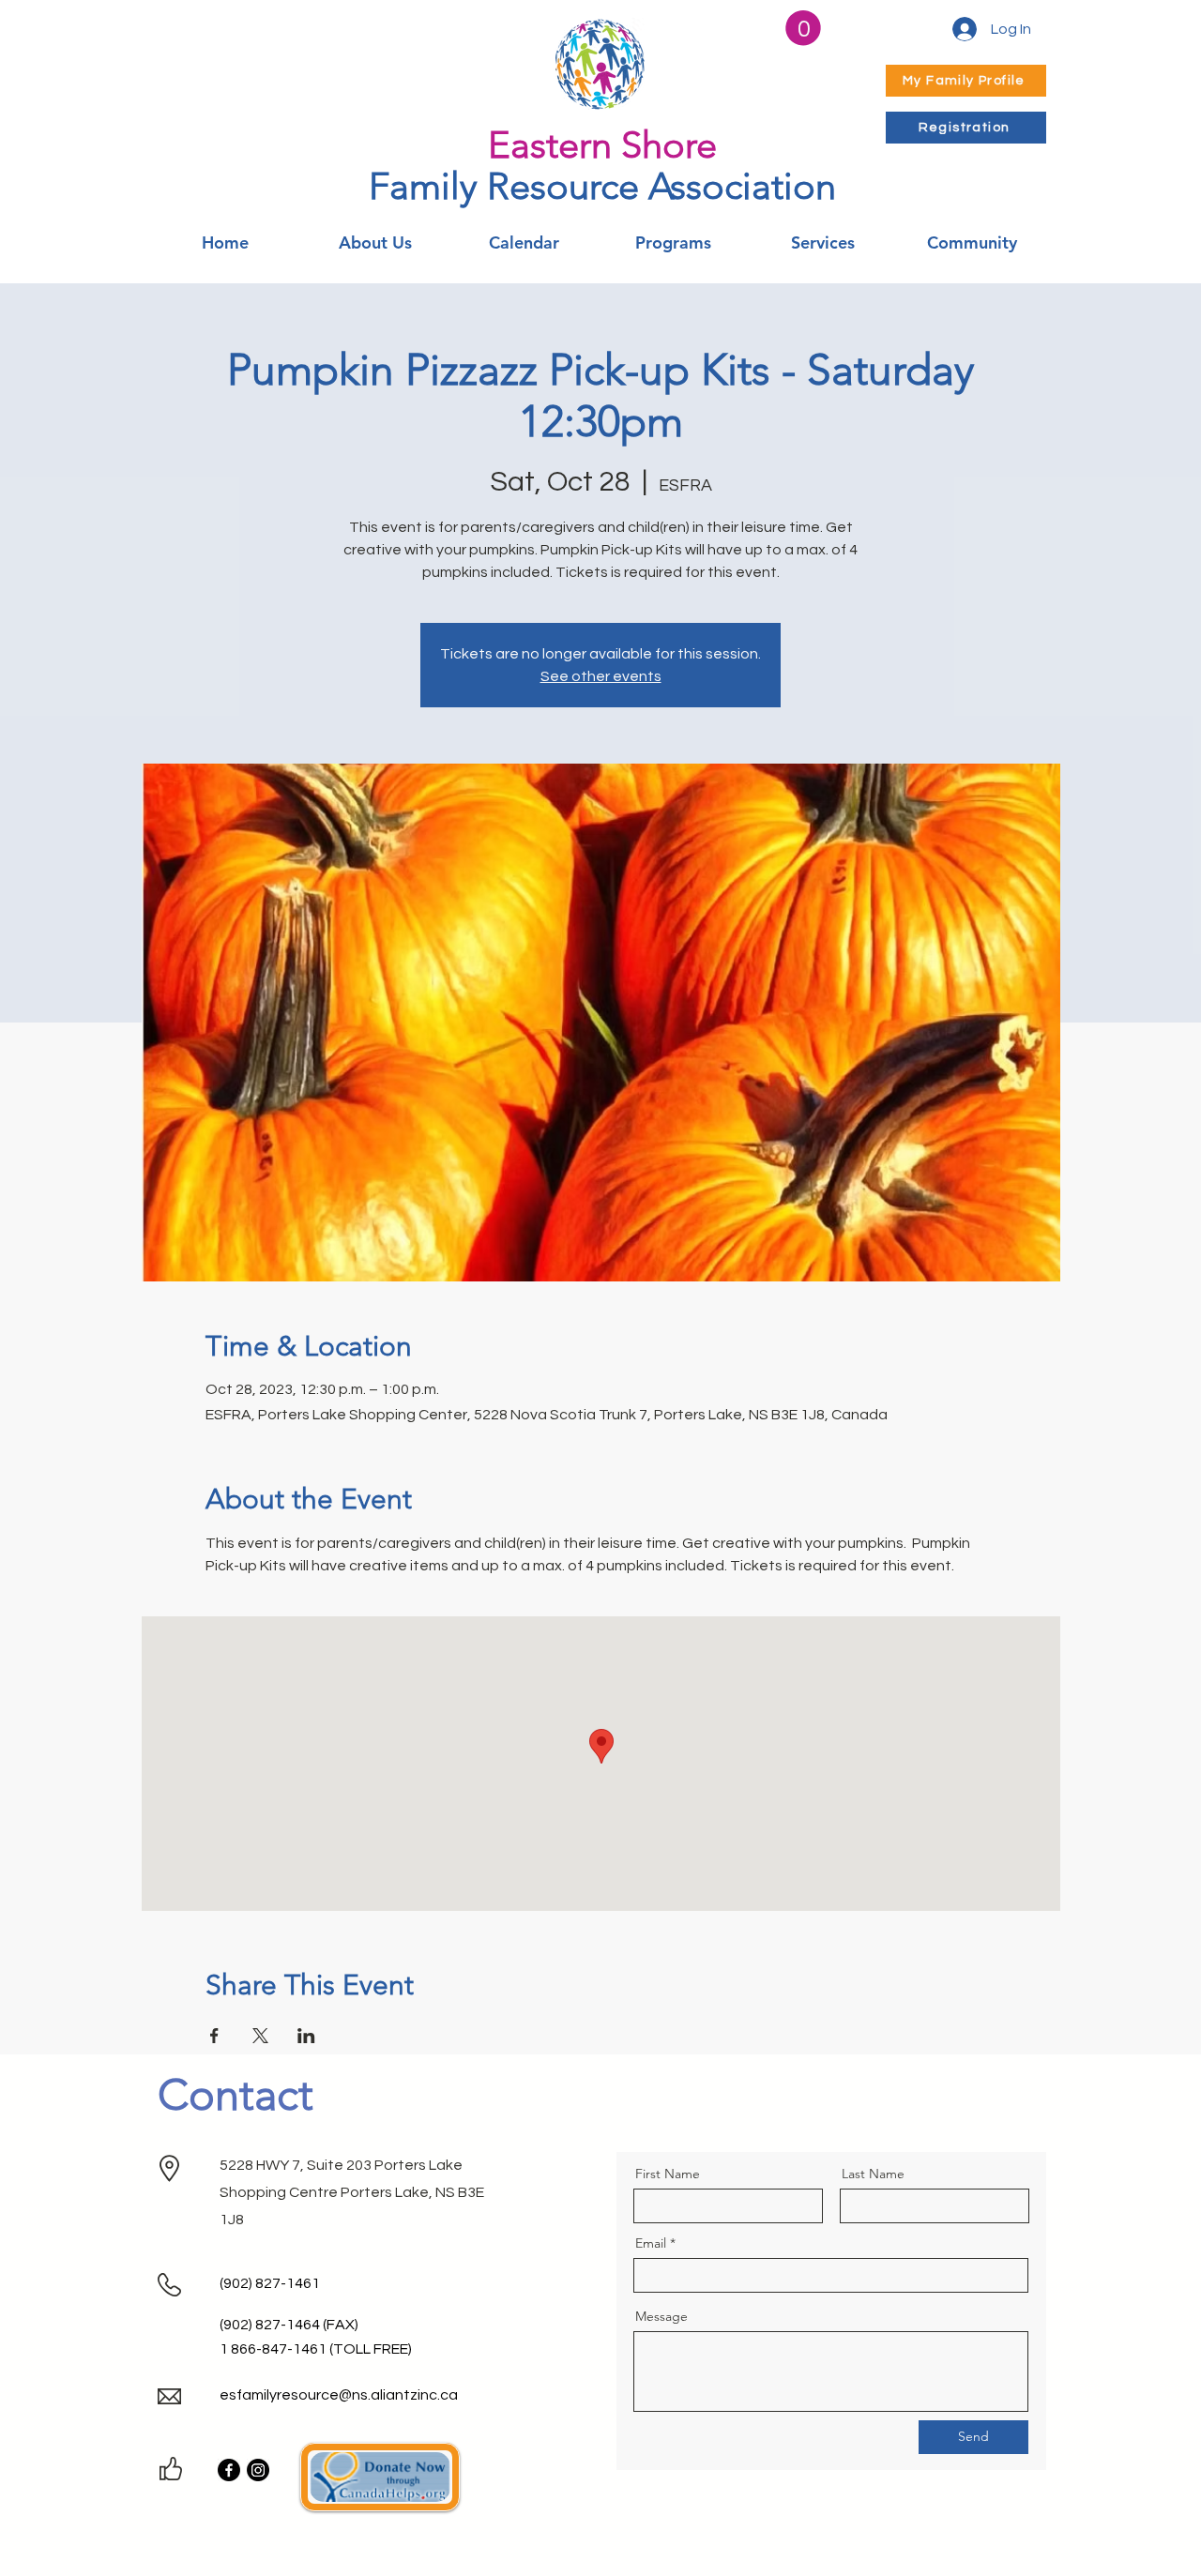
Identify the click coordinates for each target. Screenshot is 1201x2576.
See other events (601, 676)
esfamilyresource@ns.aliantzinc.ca (339, 2395)
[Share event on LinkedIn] (306, 2036)
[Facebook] (229, 2470)
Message (661, 2316)
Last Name (873, 2174)
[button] (803, 28)
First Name (668, 2174)
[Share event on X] (260, 2036)
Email (651, 2243)
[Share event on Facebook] (214, 2036)
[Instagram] (258, 2470)
